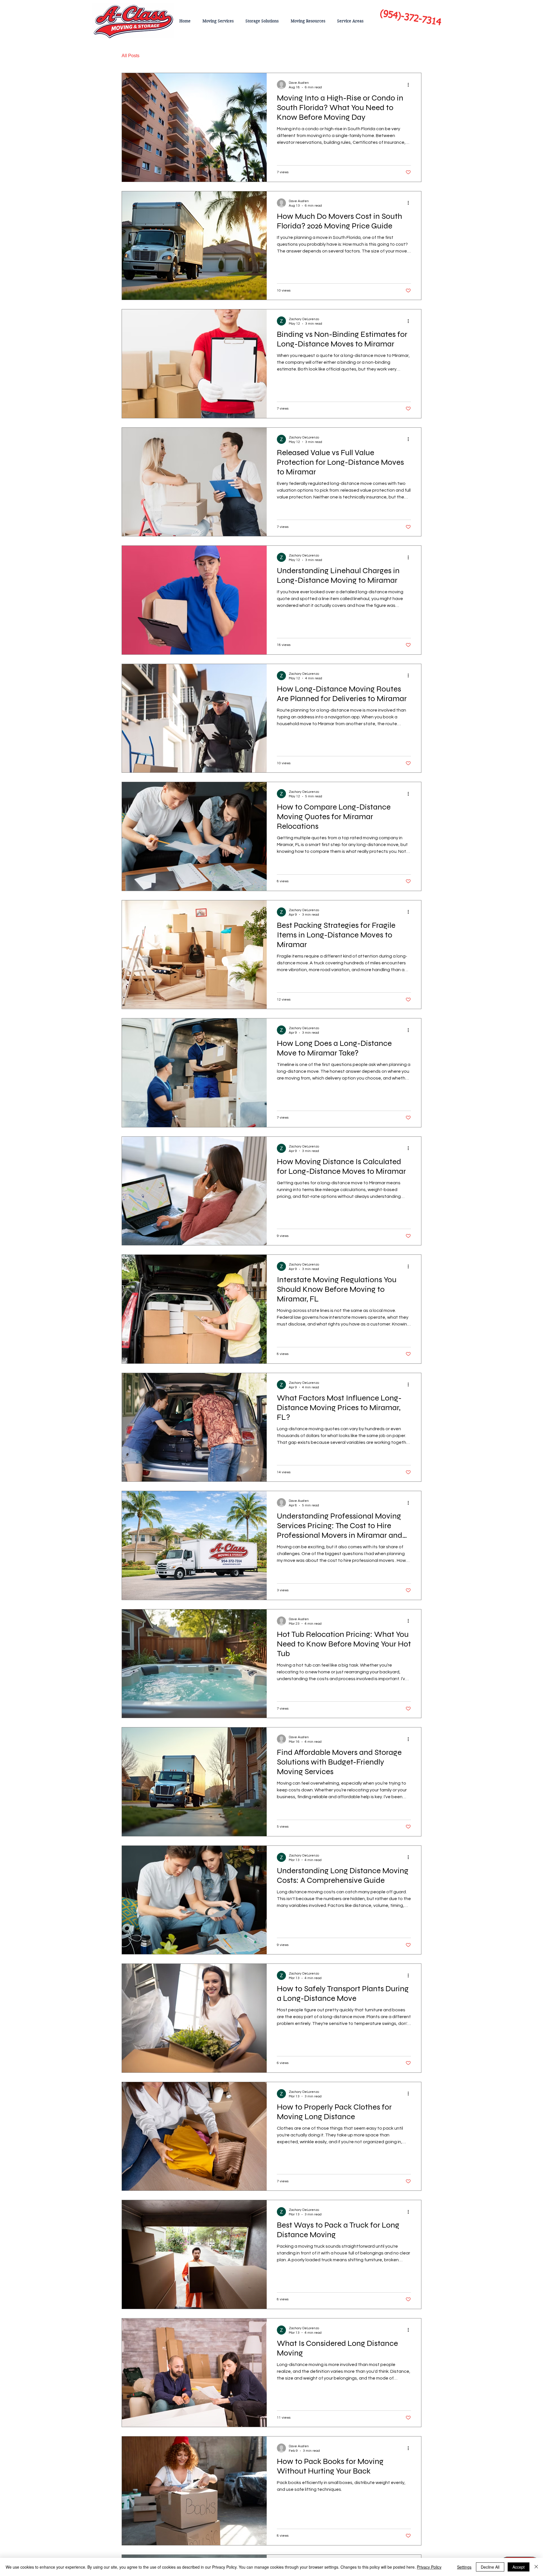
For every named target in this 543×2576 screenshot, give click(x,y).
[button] (414, 56)
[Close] (536, 2567)
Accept (519, 2567)
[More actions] (410, 85)
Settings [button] (464, 2567)
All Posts (131, 56)
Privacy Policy (429, 2567)
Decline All (490, 2567)
